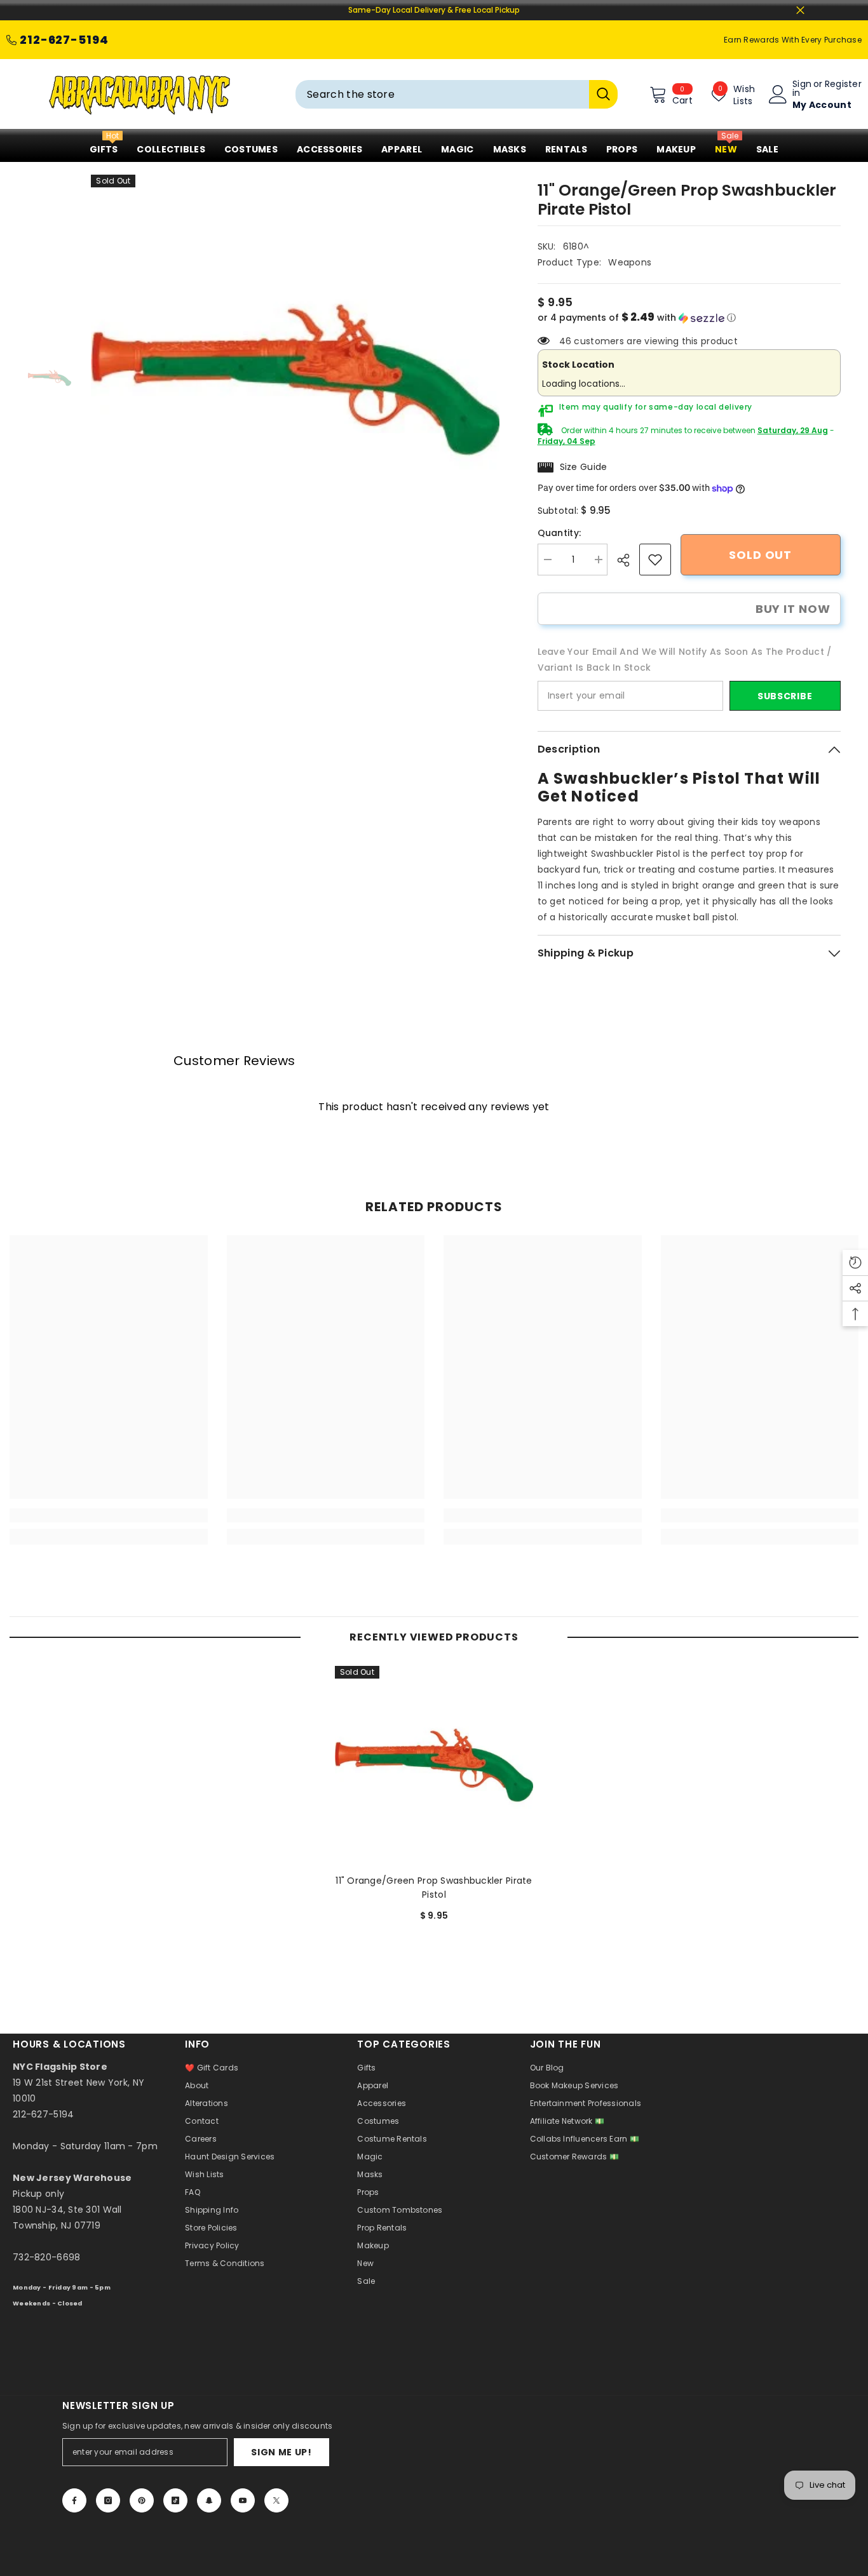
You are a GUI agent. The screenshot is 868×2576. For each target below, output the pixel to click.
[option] (295, 379)
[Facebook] (74, 2500)
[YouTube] (243, 2500)
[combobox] (442, 94)
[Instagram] (108, 2500)
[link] (655, 560)
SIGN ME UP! (281, 2452)
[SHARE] (628, 560)
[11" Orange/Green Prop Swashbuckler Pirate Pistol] (434, 1765)
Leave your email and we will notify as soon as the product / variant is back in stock (685, 660)
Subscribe (785, 696)
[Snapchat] (209, 2500)
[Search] (457, 94)
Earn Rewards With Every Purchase (793, 40)
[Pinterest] (142, 2500)
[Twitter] (276, 2500)
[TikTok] (175, 2500)
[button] (689, 318)
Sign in (802, 88)
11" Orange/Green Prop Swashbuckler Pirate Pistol (434, 1888)
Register (843, 85)
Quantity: (559, 533)
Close (800, 10)
